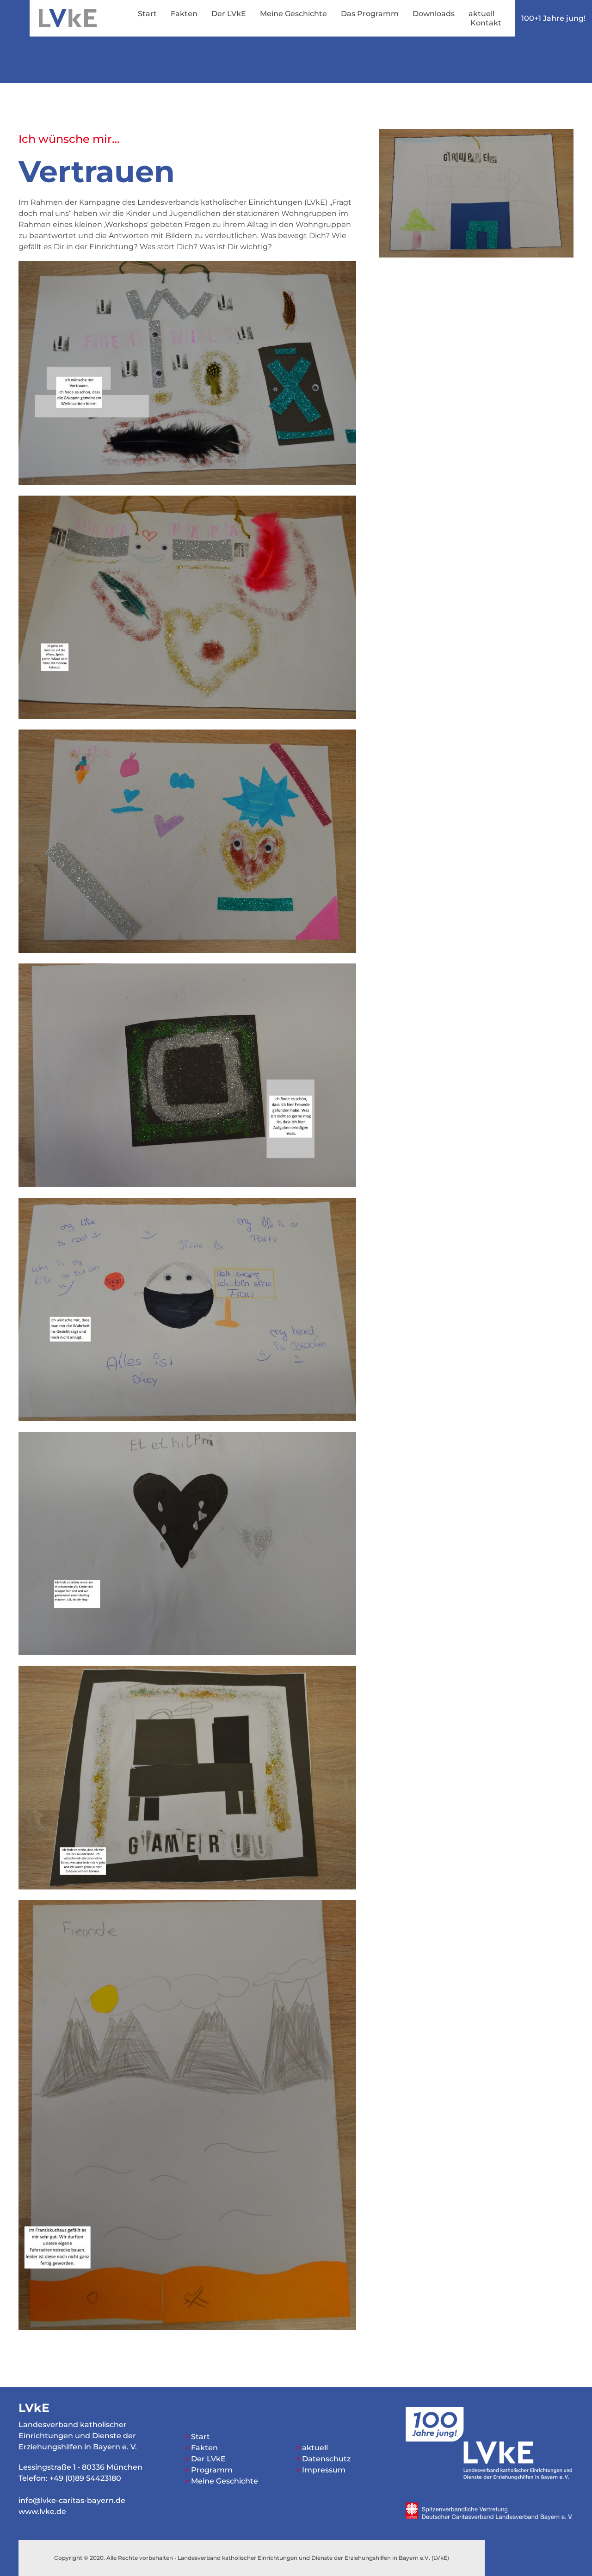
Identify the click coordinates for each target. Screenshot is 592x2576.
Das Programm (370, 14)
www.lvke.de (42, 2512)
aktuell (481, 14)
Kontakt (486, 23)
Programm (212, 2470)
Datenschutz (326, 2459)
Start (147, 14)
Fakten (184, 14)
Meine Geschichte (293, 14)
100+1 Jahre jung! (553, 18)
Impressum (324, 2470)
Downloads (434, 14)
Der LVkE (229, 14)
